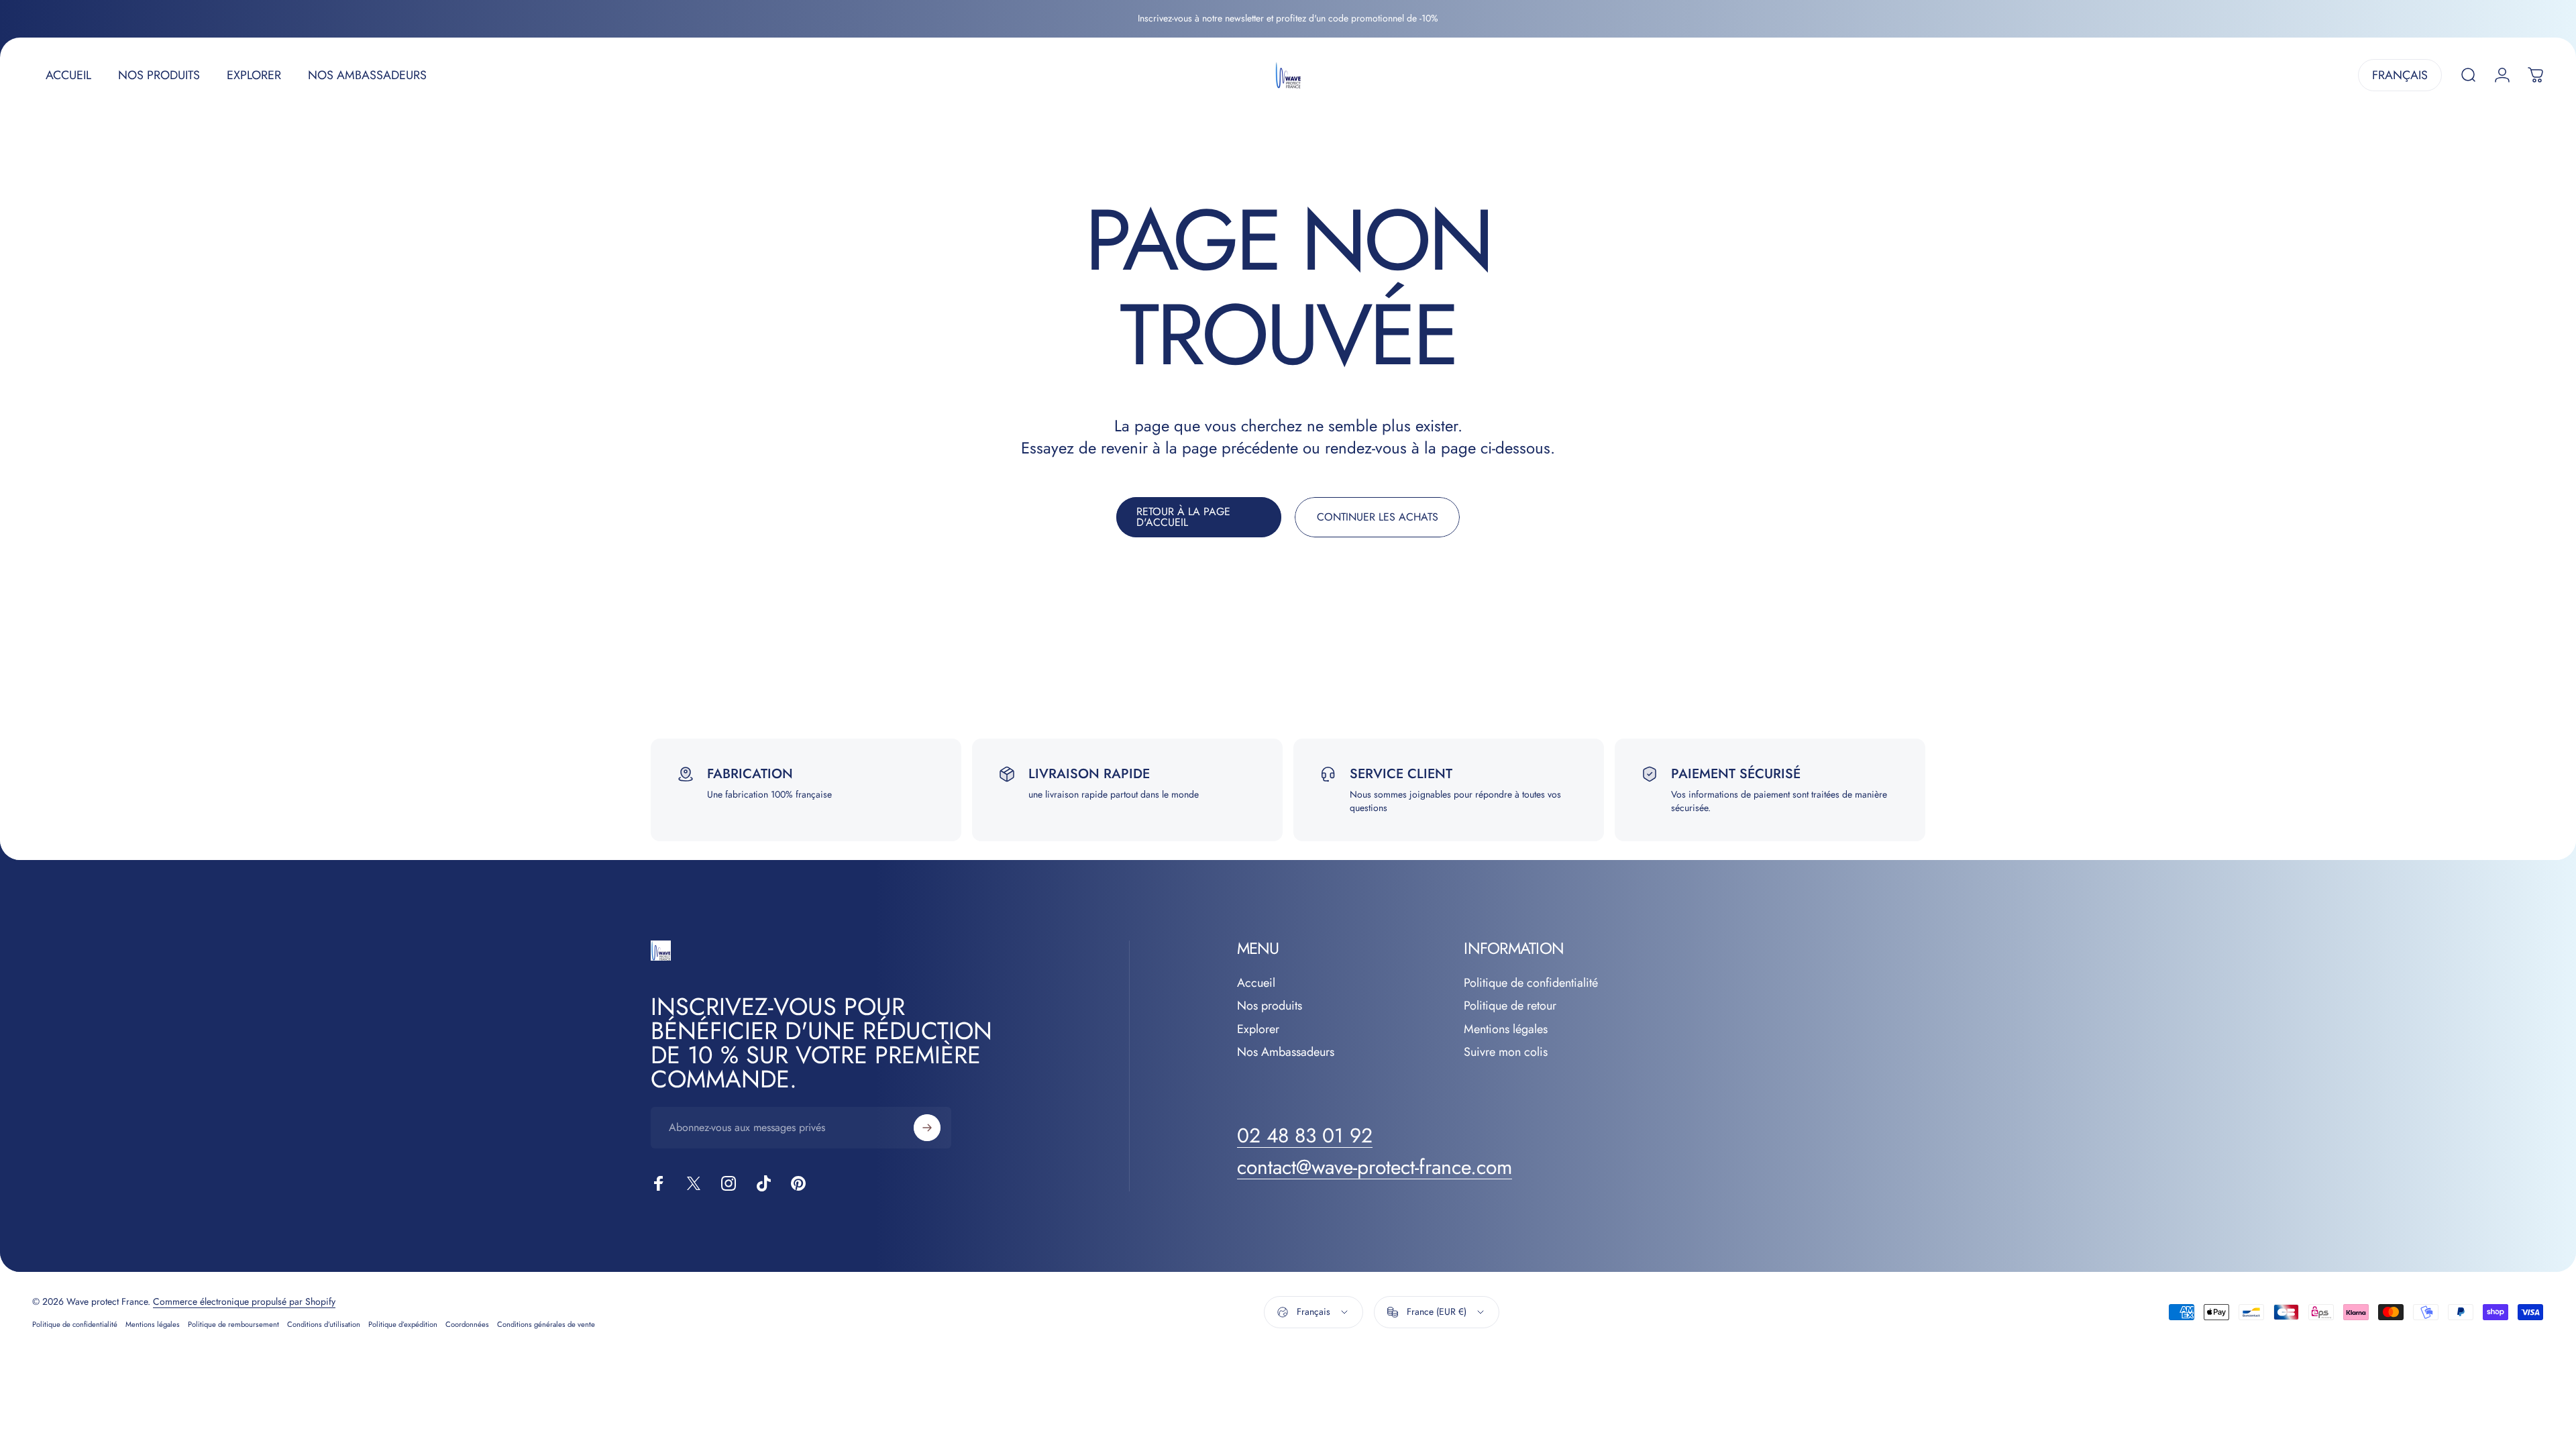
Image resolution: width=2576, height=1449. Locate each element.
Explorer (1258, 1029)
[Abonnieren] (927, 1128)
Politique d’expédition (403, 1324)
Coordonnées (467, 1324)
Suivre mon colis (1506, 1052)
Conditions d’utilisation (324, 1324)
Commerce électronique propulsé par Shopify (244, 1301)
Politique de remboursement (233, 1324)
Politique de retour (1510, 1006)
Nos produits (1270, 1006)
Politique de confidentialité (1531, 983)
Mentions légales (1506, 1029)
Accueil (1256, 983)
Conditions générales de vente (546, 1324)
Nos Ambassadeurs (1286, 1052)
